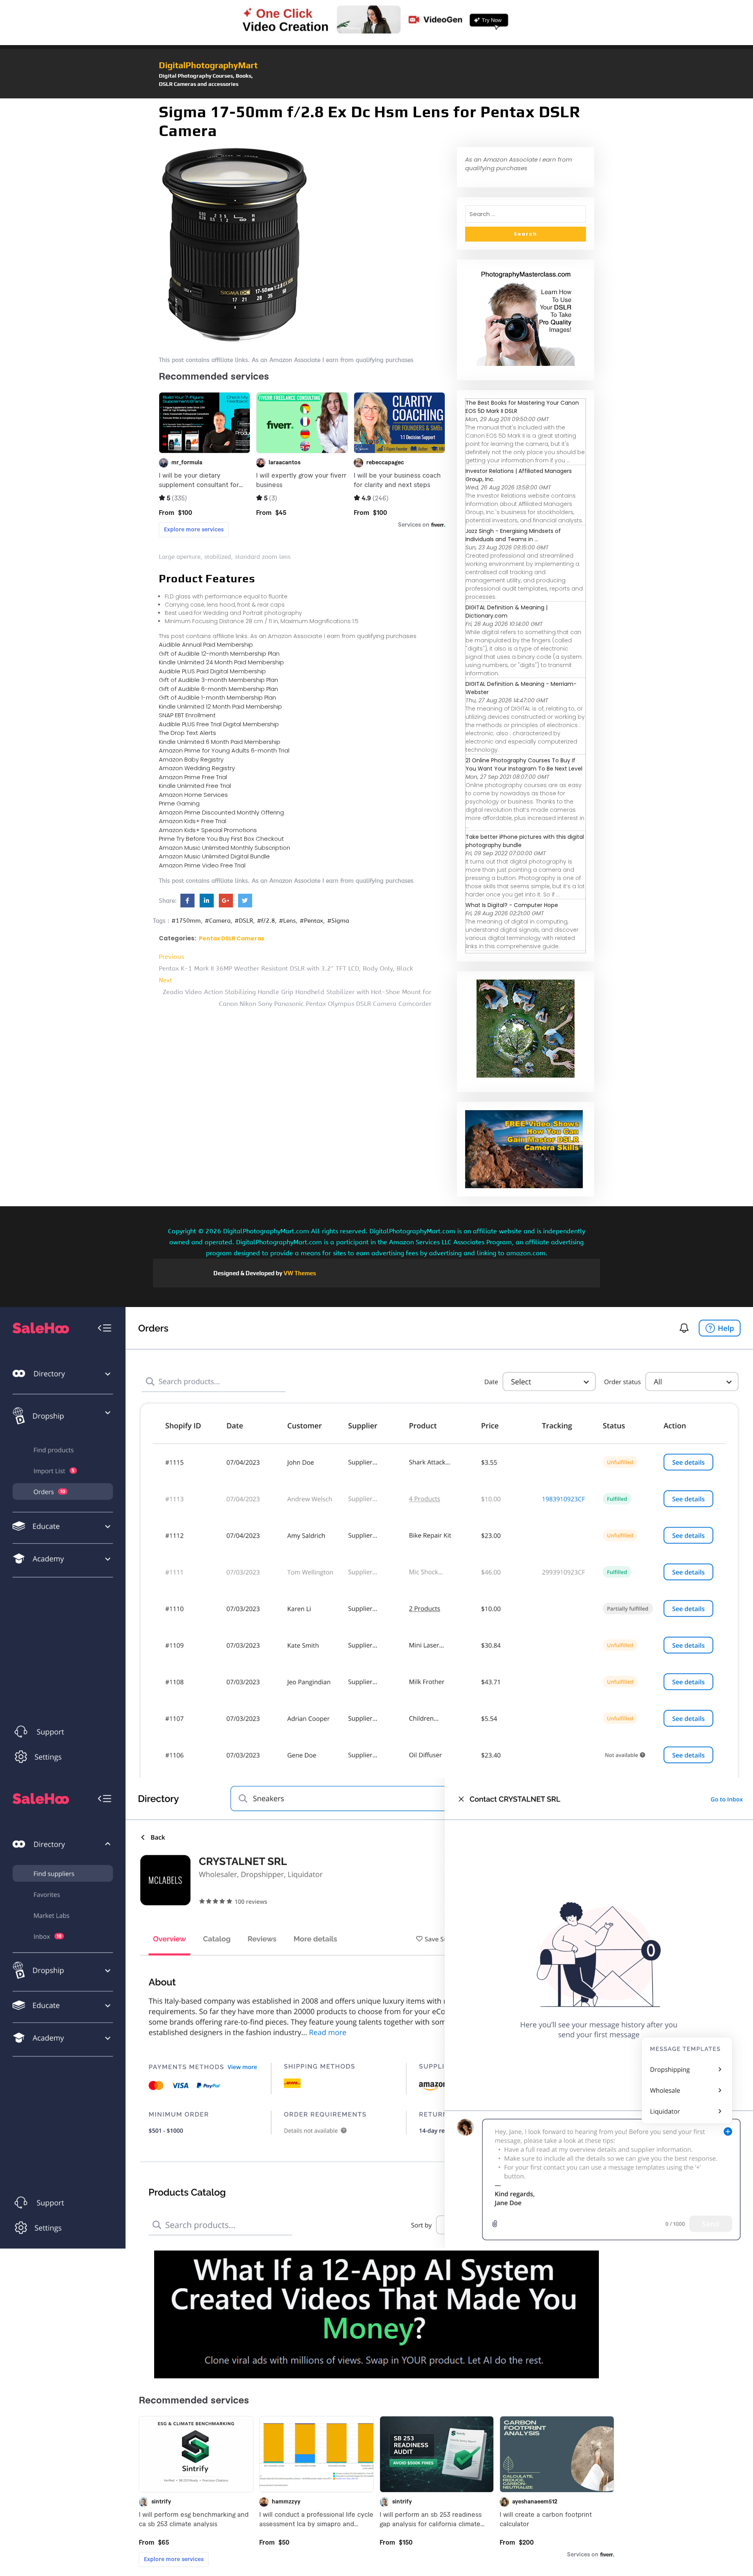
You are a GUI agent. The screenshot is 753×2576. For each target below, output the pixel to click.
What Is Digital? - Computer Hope (512, 905)
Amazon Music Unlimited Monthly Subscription (225, 848)
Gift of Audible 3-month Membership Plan (218, 680)
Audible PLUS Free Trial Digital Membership (219, 724)
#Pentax (311, 921)
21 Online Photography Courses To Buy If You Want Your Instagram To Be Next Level (524, 764)
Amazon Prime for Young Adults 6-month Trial (224, 750)
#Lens (287, 921)
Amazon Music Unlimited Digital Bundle (214, 856)
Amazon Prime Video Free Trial (202, 865)
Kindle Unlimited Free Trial (195, 786)
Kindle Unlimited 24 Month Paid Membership (221, 662)
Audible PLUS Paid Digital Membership (212, 671)
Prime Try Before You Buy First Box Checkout (221, 839)
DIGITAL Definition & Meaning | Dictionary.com (507, 612)
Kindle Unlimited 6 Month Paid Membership (220, 742)
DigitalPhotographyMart (208, 65)
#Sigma (338, 921)
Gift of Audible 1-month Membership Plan (217, 697)
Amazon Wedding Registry (197, 768)
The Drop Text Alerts (187, 733)
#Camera (218, 921)
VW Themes (299, 1273)
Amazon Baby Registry (191, 759)
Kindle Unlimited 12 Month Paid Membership (220, 706)
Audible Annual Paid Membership (206, 644)
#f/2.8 (266, 921)
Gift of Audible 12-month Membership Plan (219, 654)
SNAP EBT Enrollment (187, 715)
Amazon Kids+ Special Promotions (208, 830)
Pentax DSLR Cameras (232, 938)
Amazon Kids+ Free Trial (193, 821)
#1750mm (186, 921)
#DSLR (244, 921)
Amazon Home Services (193, 795)
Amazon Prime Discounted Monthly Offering (221, 812)
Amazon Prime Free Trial (193, 777)
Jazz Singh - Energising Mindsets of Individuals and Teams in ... (513, 535)
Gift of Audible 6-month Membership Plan (218, 689)
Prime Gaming (179, 803)
